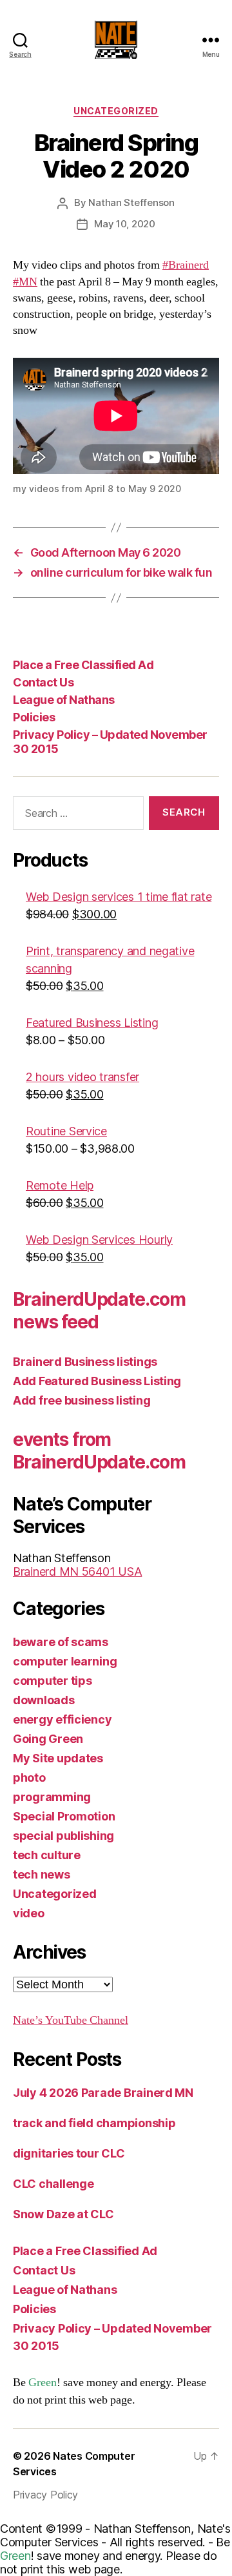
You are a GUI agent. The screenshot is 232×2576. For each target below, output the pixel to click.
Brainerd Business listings (85, 1362)
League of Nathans (64, 700)
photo (29, 1777)
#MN (25, 282)
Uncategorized (116, 111)
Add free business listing (82, 1400)
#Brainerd (186, 265)
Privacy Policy (45, 2495)
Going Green (48, 1739)
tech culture (47, 1855)
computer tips (53, 1681)
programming (52, 1797)
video (29, 1913)
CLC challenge (53, 2184)
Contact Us (43, 682)
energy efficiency (62, 1719)
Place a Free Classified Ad (83, 665)
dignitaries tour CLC (69, 2153)
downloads (44, 1700)
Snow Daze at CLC (63, 2214)
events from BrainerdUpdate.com (99, 1451)
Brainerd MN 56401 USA (77, 1571)
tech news (42, 1874)
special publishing (63, 1836)
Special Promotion (64, 1816)
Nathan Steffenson (131, 202)
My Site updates (58, 1758)
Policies (34, 717)
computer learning (65, 1661)
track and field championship (94, 2123)
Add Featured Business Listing (97, 1381)
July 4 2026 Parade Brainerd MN (103, 2093)
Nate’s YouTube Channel (71, 2020)
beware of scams (61, 1642)
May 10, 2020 (125, 224)
